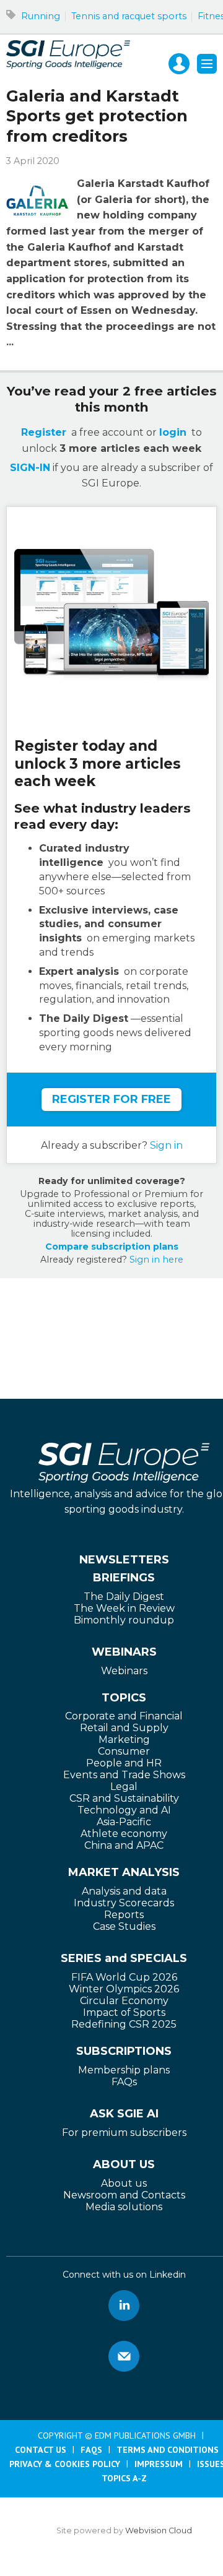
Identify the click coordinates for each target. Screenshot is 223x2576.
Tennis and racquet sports (129, 16)
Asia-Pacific (124, 1822)
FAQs (124, 2082)
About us (124, 2183)
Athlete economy (124, 1834)
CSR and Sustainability (124, 1798)
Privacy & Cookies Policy (65, 2464)
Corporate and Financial (124, 1716)
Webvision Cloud (159, 2531)
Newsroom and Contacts (124, 2195)
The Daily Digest (124, 1597)
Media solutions (124, 2207)
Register (44, 432)
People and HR (124, 1763)
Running (41, 16)
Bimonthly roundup (124, 1620)
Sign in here (156, 1260)
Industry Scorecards (124, 1903)
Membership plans (124, 2070)
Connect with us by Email (124, 2356)
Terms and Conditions (168, 2450)
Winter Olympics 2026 (124, 1989)
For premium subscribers (124, 2133)
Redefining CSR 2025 (124, 2024)
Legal (124, 1787)
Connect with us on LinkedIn (124, 2306)
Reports (124, 1915)
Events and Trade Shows (124, 1775)
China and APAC (124, 1845)
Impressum (159, 2464)
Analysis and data (124, 1891)
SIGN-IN (30, 468)
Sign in (166, 1145)
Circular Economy (124, 2001)
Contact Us (41, 2450)
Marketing (124, 1740)
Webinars (124, 1671)
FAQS (91, 2450)
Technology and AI (124, 1810)
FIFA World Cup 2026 (124, 1977)
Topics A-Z (124, 2478)
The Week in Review (124, 1608)
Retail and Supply (124, 1728)
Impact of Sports (124, 2012)
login (173, 432)
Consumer (124, 1751)
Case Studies (124, 1926)
